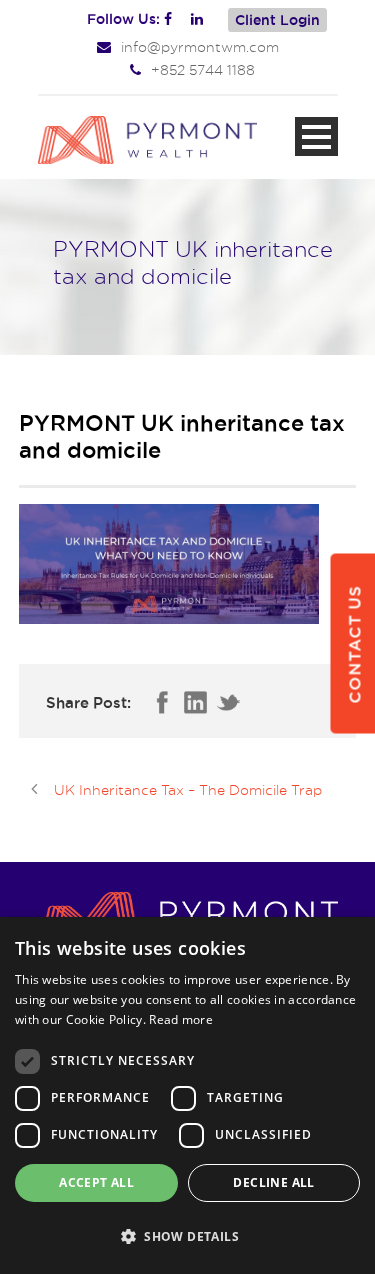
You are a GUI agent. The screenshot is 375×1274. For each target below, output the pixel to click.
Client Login (277, 20)
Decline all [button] (273, 1182)
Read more (181, 1019)
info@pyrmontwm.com (200, 46)
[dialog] (187, 1095)
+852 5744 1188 (203, 69)
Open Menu (316, 136)
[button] (187, 1237)
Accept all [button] (96, 1182)
